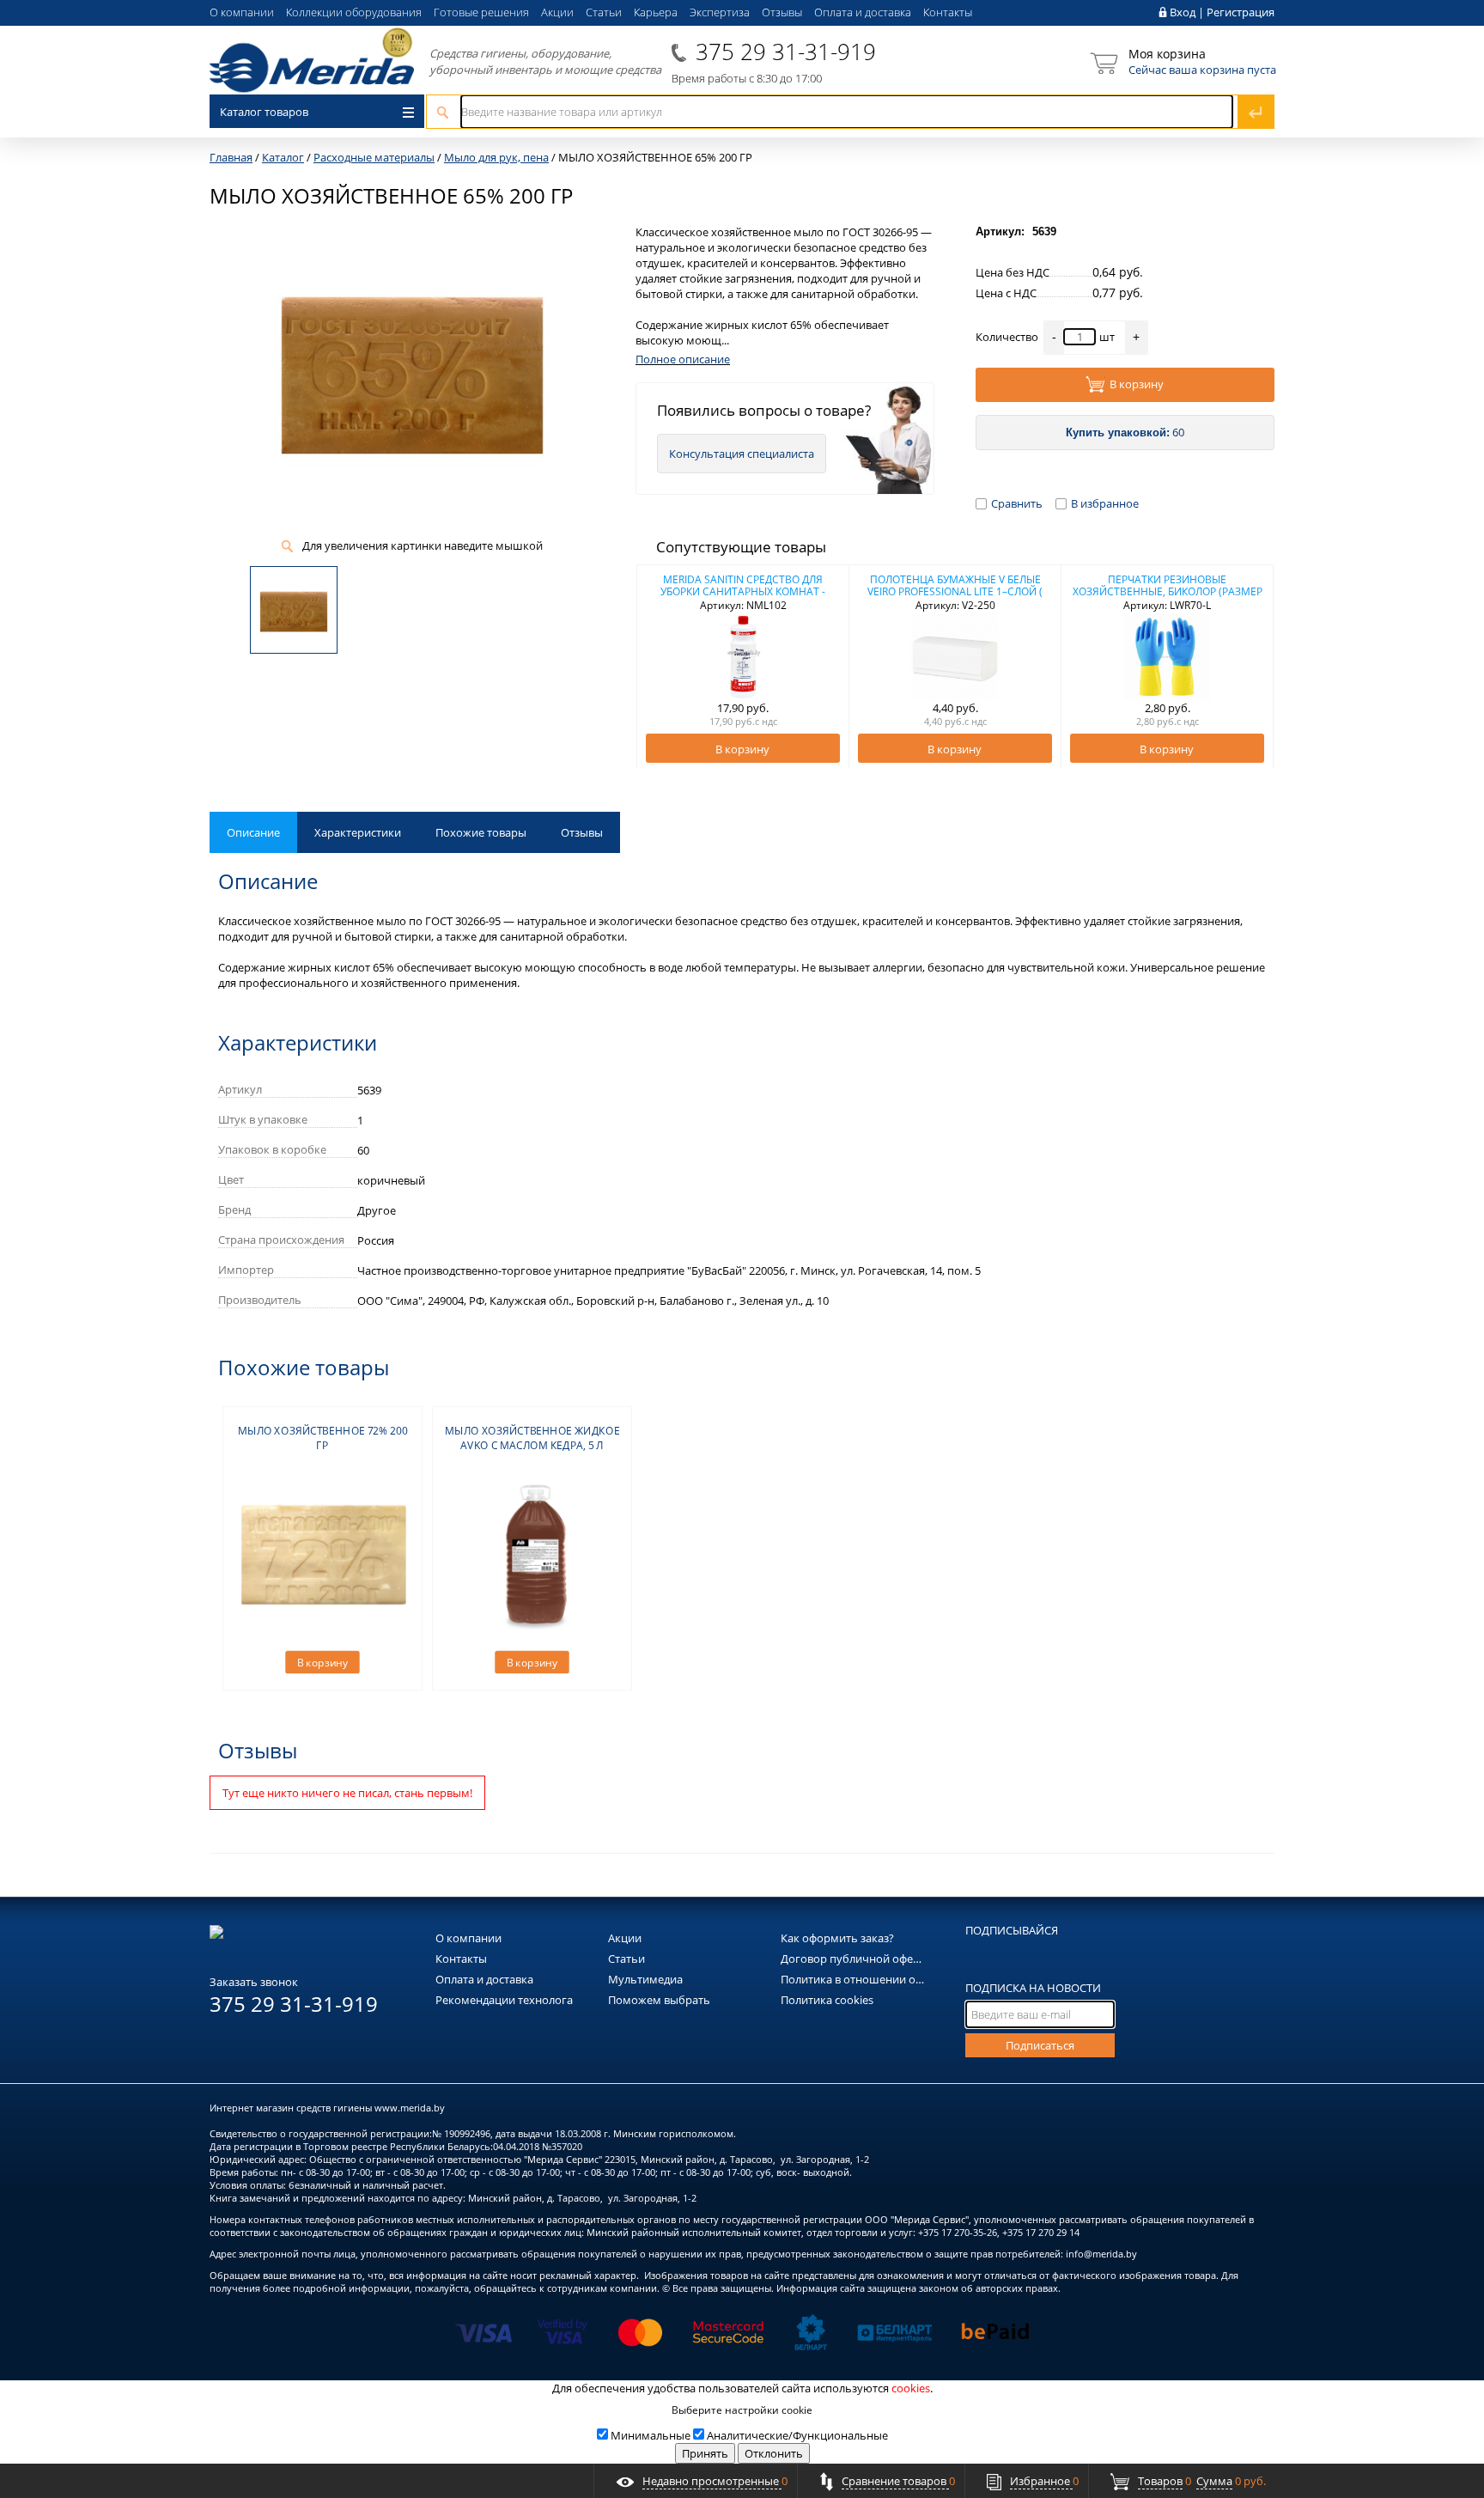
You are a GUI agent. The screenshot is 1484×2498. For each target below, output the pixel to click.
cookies (911, 2388)
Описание (253, 832)
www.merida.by (410, 2108)
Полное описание (683, 359)
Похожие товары (481, 832)
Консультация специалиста (742, 454)
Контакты (948, 12)
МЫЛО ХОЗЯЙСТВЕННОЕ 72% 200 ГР (323, 1438)
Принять (705, 2453)
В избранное (1105, 503)
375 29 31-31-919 (786, 52)
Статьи (604, 12)
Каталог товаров (264, 112)
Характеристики (358, 832)
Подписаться (1040, 2045)
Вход (1183, 12)
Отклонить (774, 2453)
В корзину (1137, 384)
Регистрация (1241, 12)
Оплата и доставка (863, 12)
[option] (743, 667)
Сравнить (1017, 503)
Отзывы (782, 12)
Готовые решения (481, 12)
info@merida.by (1101, 2254)
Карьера (656, 12)
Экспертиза (720, 12)
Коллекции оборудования (354, 12)
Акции (557, 12)
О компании (242, 12)
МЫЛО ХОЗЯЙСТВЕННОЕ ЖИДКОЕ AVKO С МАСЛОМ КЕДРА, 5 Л (532, 1438)
